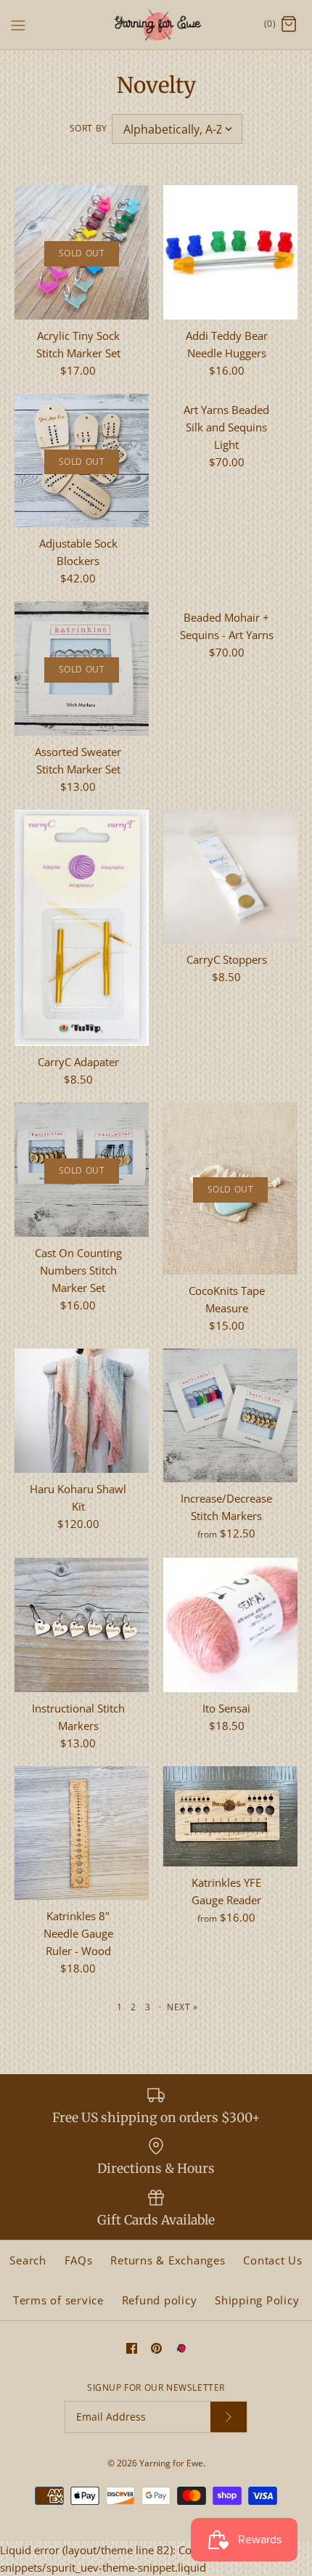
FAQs (79, 2260)
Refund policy (160, 2300)
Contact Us (273, 2260)
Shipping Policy (257, 2300)
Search (28, 2260)
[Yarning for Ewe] (156, 25)
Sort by (89, 128)
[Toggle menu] (18, 24)
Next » (182, 2007)
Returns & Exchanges (168, 2260)
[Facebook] (132, 2348)
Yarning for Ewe (171, 2463)
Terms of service (58, 2300)
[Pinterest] (156, 2348)
